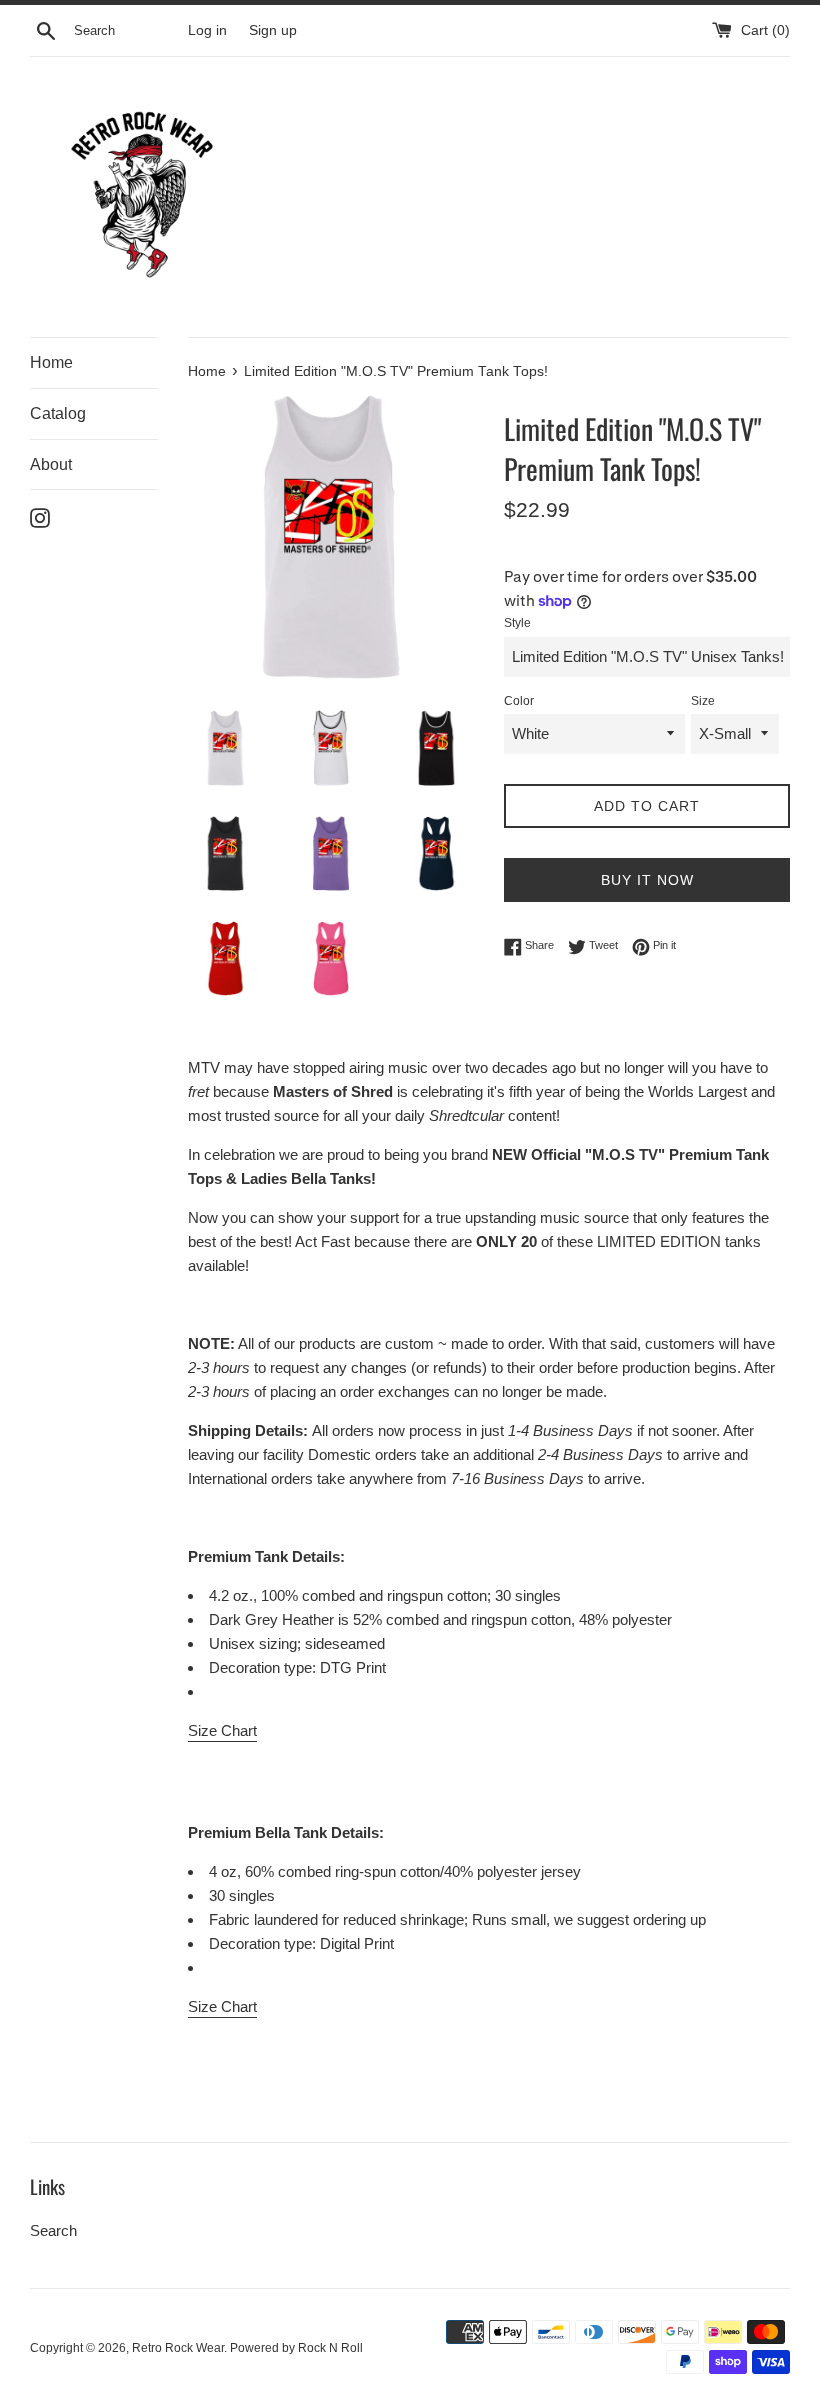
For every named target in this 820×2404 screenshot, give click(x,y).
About (51, 464)
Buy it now (647, 880)
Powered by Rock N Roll (296, 2348)
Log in (207, 30)
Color (519, 701)
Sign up (273, 30)
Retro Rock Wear (178, 2348)
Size (703, 701)
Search (53, 2230)
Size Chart (222, 1730)
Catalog (58, 413)
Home (51, 362)
